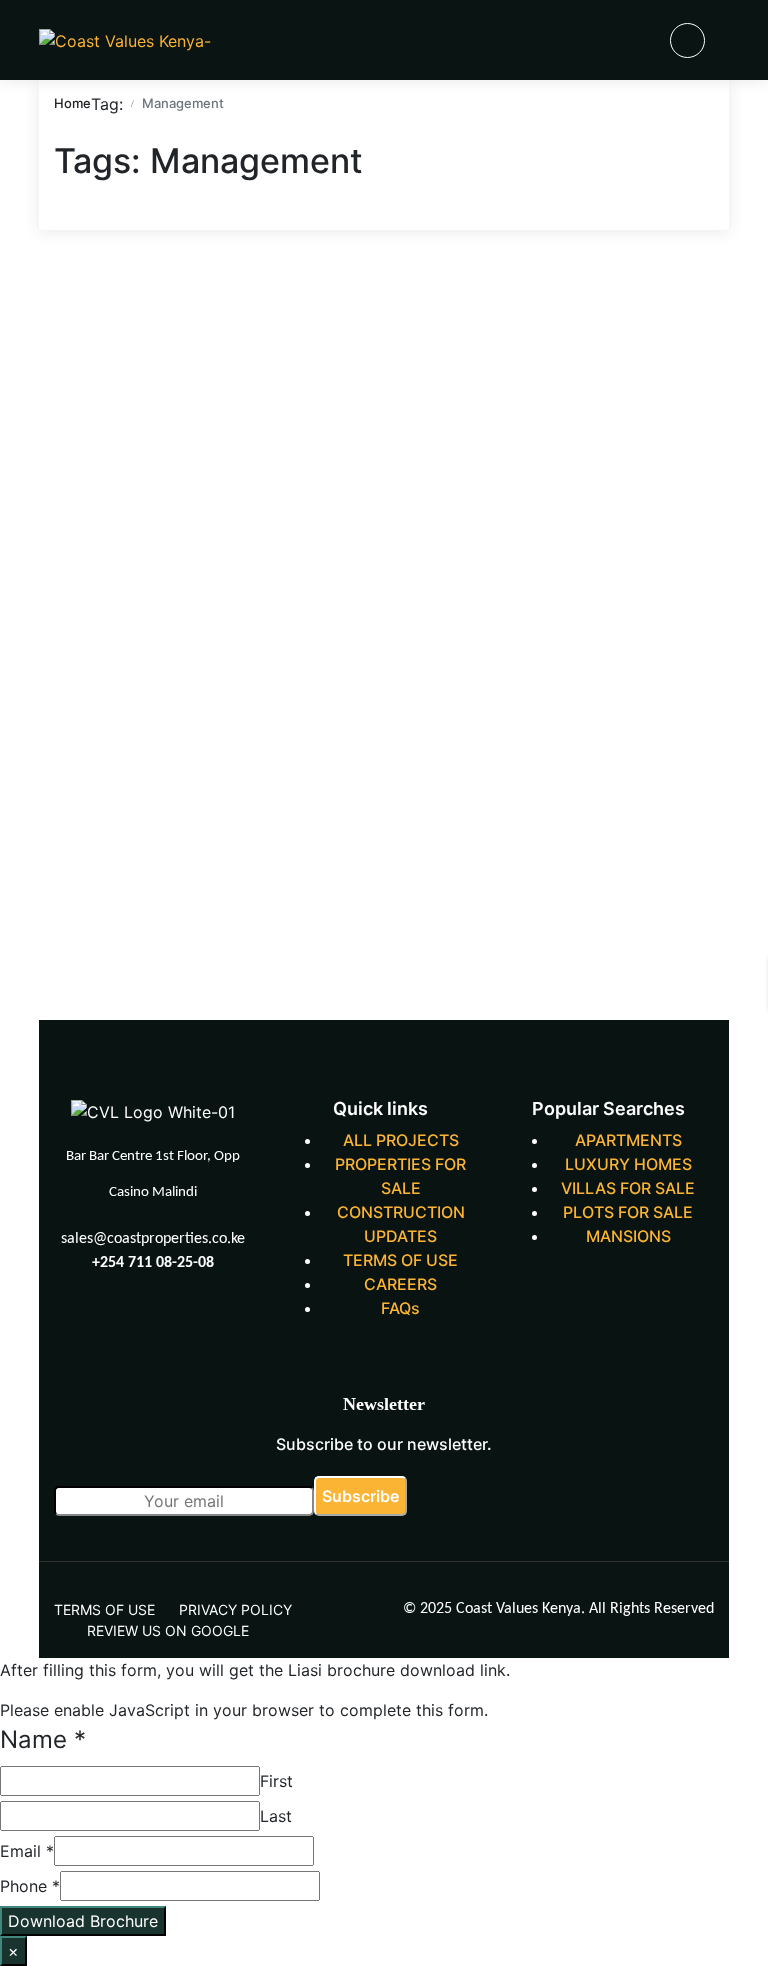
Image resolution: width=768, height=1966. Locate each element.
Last (276, 1816)
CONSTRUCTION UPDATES (401, 1224)
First (276, 1781)
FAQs (400, 1308)
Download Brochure (83, 1921)
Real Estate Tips (479, 346)
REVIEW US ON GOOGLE (168, 1630)
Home (72, 103)
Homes (471, 298)
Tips (576, 346)
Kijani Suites (563, 298)
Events (304, 298)
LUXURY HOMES (628, 1164)
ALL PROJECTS (401, 1140)
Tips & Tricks (662, 346)
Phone (30, 1886)
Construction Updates (180, 298)
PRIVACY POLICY (235, 1609)
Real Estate (668, 298)
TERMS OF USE (400, 1260)
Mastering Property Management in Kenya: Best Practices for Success (148, 781)
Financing (387, 298)
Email (27, 1851)
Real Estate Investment (322, 346)
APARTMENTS (628, 1140)
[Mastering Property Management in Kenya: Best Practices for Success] (144, 446)
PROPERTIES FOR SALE (400, 1176)
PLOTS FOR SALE (628, 1212)
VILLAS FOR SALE (628, 1188)
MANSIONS (628, 1236)
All (71, 298)
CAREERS (400, 1284)
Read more (95, 951)
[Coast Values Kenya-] (125, 40)
